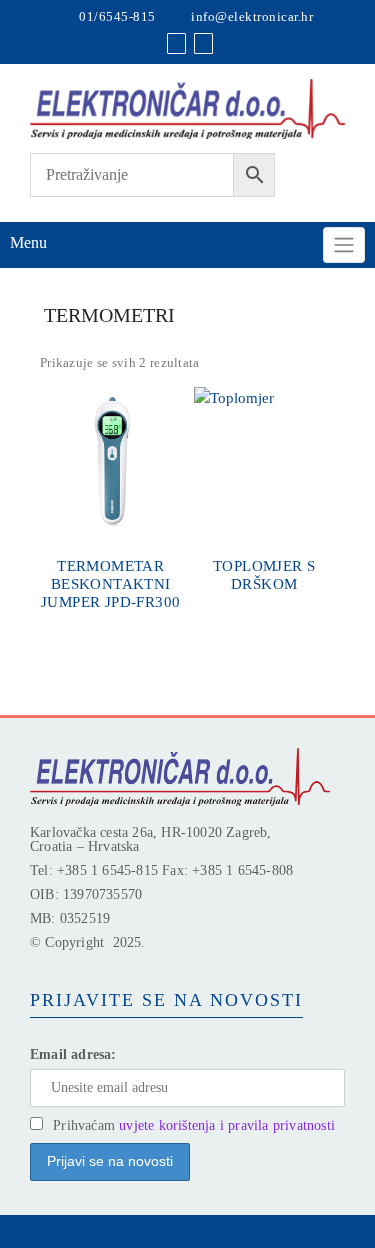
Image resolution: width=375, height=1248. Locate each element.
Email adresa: (73, 1054)
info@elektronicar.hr (252, 16)
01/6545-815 (117, 16)
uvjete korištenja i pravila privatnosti (227, 1125)
